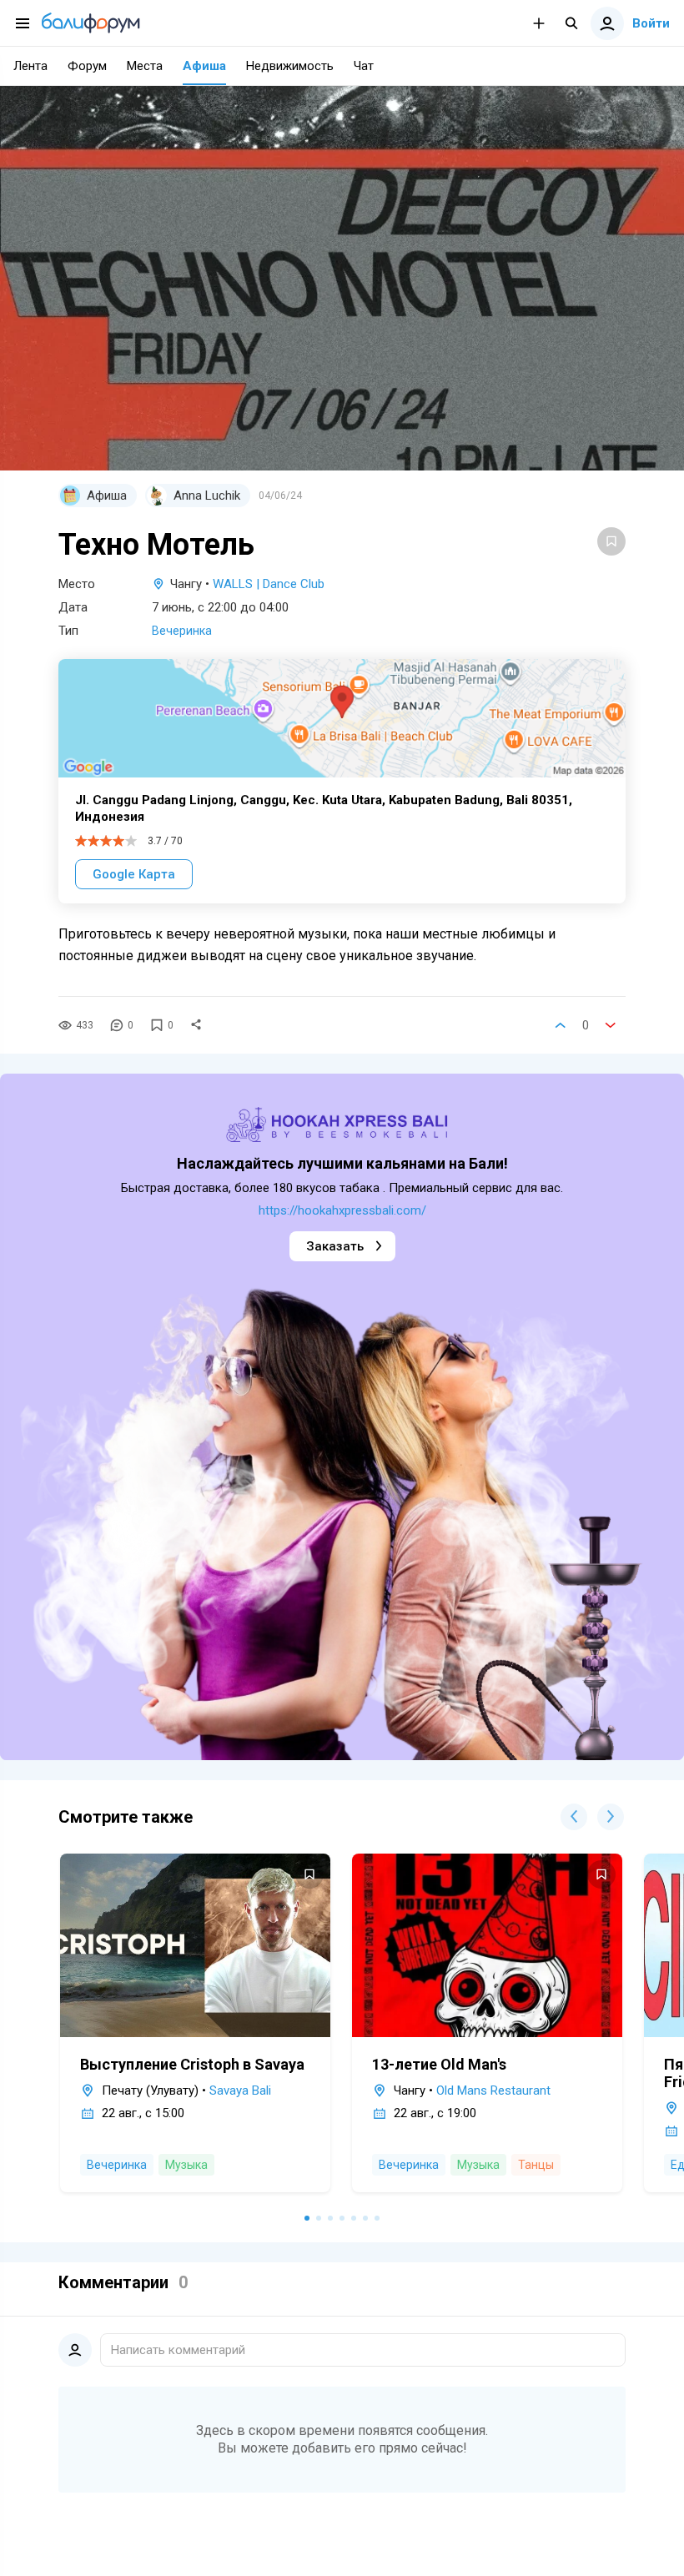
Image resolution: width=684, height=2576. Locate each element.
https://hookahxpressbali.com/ (342, 1210)
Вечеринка (182, 631)
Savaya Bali (240, 2090)
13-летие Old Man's (439, 2064)
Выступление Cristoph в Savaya (192, 2064)
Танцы (536, 2165)
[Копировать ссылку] (196, 1025)
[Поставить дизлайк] (611, 1025)
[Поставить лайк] (561, 1025)
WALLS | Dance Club (269, 584)
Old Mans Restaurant (493, 2090)
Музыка (186, 2165)
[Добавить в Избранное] (611, 541)
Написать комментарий (178, 2350)
